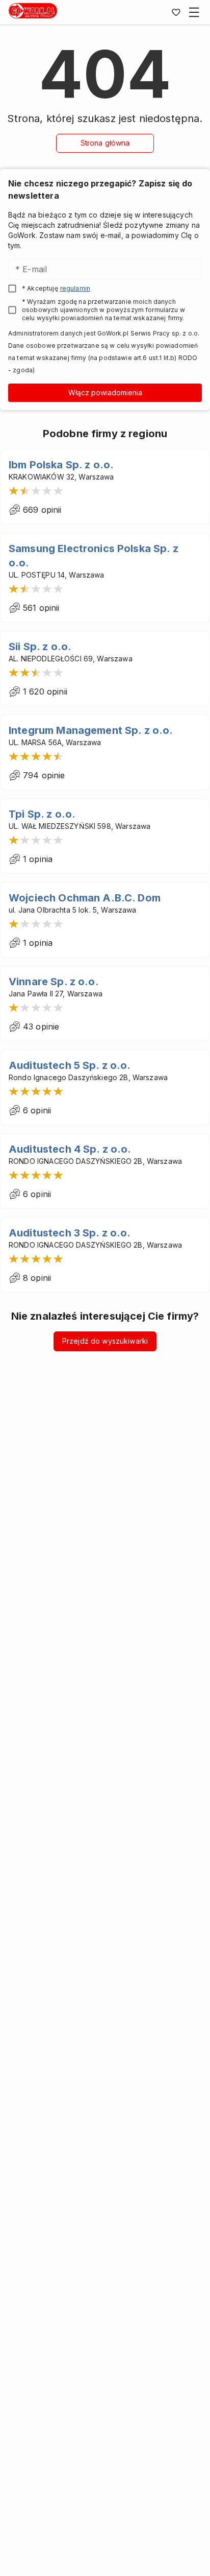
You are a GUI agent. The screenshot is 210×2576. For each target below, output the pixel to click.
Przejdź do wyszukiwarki (105, 1341)
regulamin (75, 288)
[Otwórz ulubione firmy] (176, 12)
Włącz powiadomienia (105, 392)
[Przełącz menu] (194, 12)
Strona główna (105, 143)
